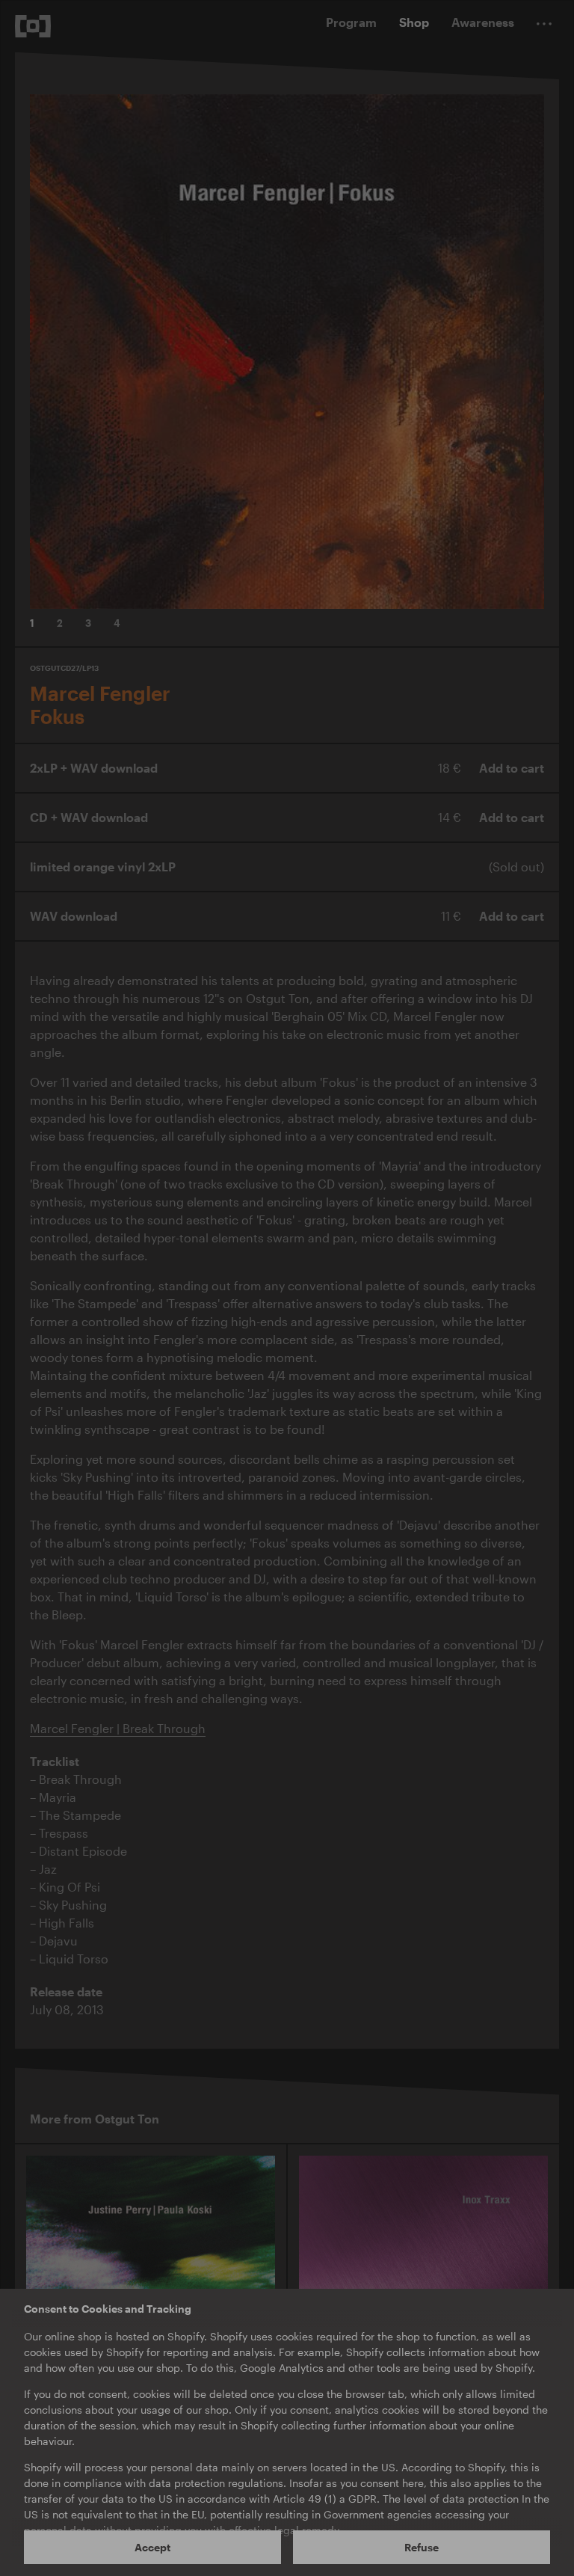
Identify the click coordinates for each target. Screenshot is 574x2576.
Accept (152, 2547)
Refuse (422, 2547)
